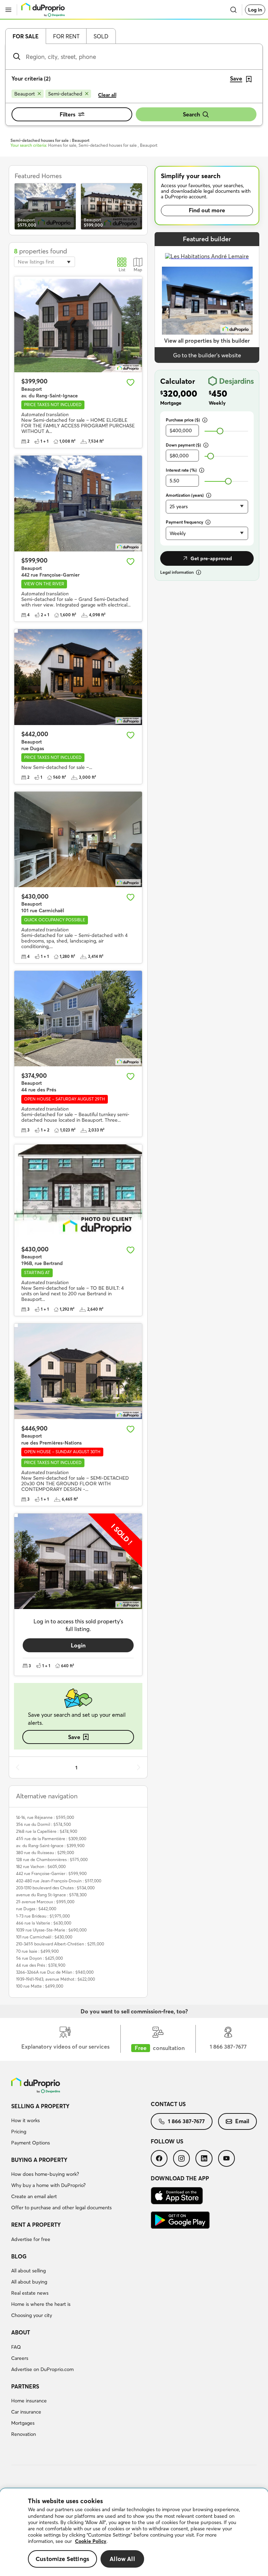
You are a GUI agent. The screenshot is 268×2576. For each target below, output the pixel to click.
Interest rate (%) (181, 470)
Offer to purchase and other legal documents (61, 2208)
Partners (25, 2386)
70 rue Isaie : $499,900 (37, 1951)
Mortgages (23, 2423)
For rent (66, 36)
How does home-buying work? (45, 2174)
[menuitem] (81, 2126)
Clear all (107, 95)
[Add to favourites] (131, 382)
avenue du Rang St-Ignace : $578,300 (51, 1895)
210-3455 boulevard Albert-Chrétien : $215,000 (60, 1944)
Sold (101, 36)
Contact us (168, 2104)
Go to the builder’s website (207, 355)
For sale (26, 36)
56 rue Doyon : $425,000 (39, 1958)
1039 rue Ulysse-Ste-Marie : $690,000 (51, 1930)
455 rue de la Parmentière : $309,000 (51, 1839)
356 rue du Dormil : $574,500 (43, 1824)
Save (74, 1737)
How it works (25, 2120)
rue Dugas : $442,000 (36, 1909)
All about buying (29, 2282)
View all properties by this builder (207, 341)
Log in (255, 10)
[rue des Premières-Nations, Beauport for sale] (78, 1371)
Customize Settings (62, 2559)
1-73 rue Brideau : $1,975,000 (43, 1916)
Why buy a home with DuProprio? (48, 2185)
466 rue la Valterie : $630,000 (44, 1923)
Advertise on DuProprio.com (42, 2369)
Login (78, 1645)
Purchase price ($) (183, 420)
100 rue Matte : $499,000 (40, 1986)
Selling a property (40, 2106)
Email (242, 2121)
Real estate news (30, 2293)
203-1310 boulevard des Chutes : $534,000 (55, 1888)
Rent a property (36, 2225)
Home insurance (29, 2401)
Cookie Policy (91, 2541)
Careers (20, 2358)
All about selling (28, 2271)
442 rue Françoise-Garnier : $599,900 (51, 1873)
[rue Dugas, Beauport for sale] (78, 677)
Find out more (207, 210)
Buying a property (39, 2160)
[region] (134, 2532)
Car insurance (26, 2412)
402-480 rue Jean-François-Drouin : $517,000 (59, 1881)
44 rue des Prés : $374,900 (41, 1965)
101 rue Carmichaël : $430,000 (44, 1937)
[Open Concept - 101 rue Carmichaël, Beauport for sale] (78, 840)
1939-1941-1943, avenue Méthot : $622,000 (55, 1979)
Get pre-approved (211, 558)
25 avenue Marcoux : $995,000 (45, 1902)
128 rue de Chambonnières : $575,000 (52, 1859)
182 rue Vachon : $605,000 (41, 1866)
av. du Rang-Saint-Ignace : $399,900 (50, 1846)
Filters (68, 114)
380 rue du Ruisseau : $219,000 (45, 1853)
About (21, 2332)
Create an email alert (34, 2196)
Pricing (19, 2132)
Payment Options (31, 2143)
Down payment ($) (183, 445)
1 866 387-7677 (186, 2121)
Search (191, 114)
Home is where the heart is (41, 2304)
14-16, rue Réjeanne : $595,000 (45, 1817)
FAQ (16, 2347)
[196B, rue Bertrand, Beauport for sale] (78, 1192)
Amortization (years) (185, 495)
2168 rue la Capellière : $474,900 (47, 1831)
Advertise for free (31, 2239)
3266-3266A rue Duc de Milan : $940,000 (55, 1972)
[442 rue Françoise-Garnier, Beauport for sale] (78, 504)
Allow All (122, 2559)
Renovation (24, 2434)
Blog (19, 2256)
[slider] (220, 431)
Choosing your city (32, 2315)
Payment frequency (184, 522)
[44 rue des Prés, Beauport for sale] (78, 1019)
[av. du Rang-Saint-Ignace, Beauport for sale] (78, 324)
